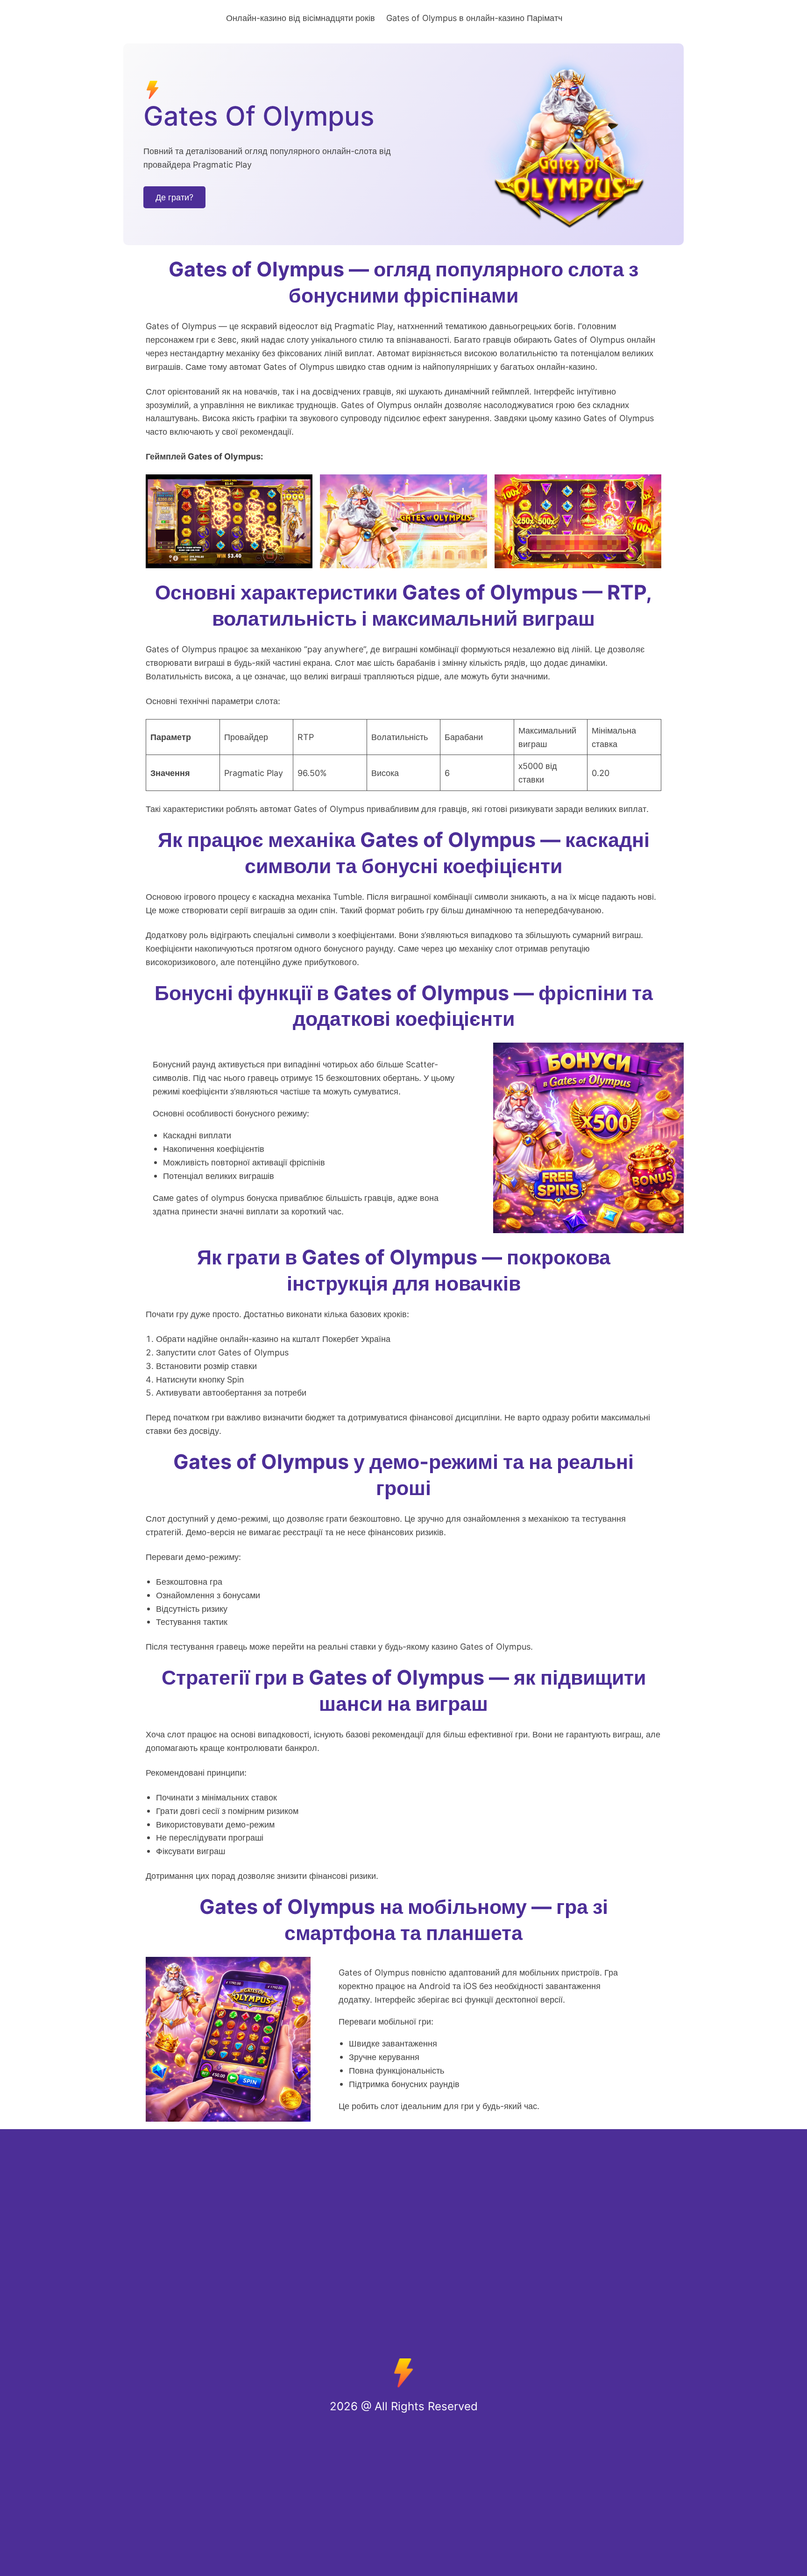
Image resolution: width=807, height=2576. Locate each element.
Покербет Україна (356, 1339)
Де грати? (174, 197)
